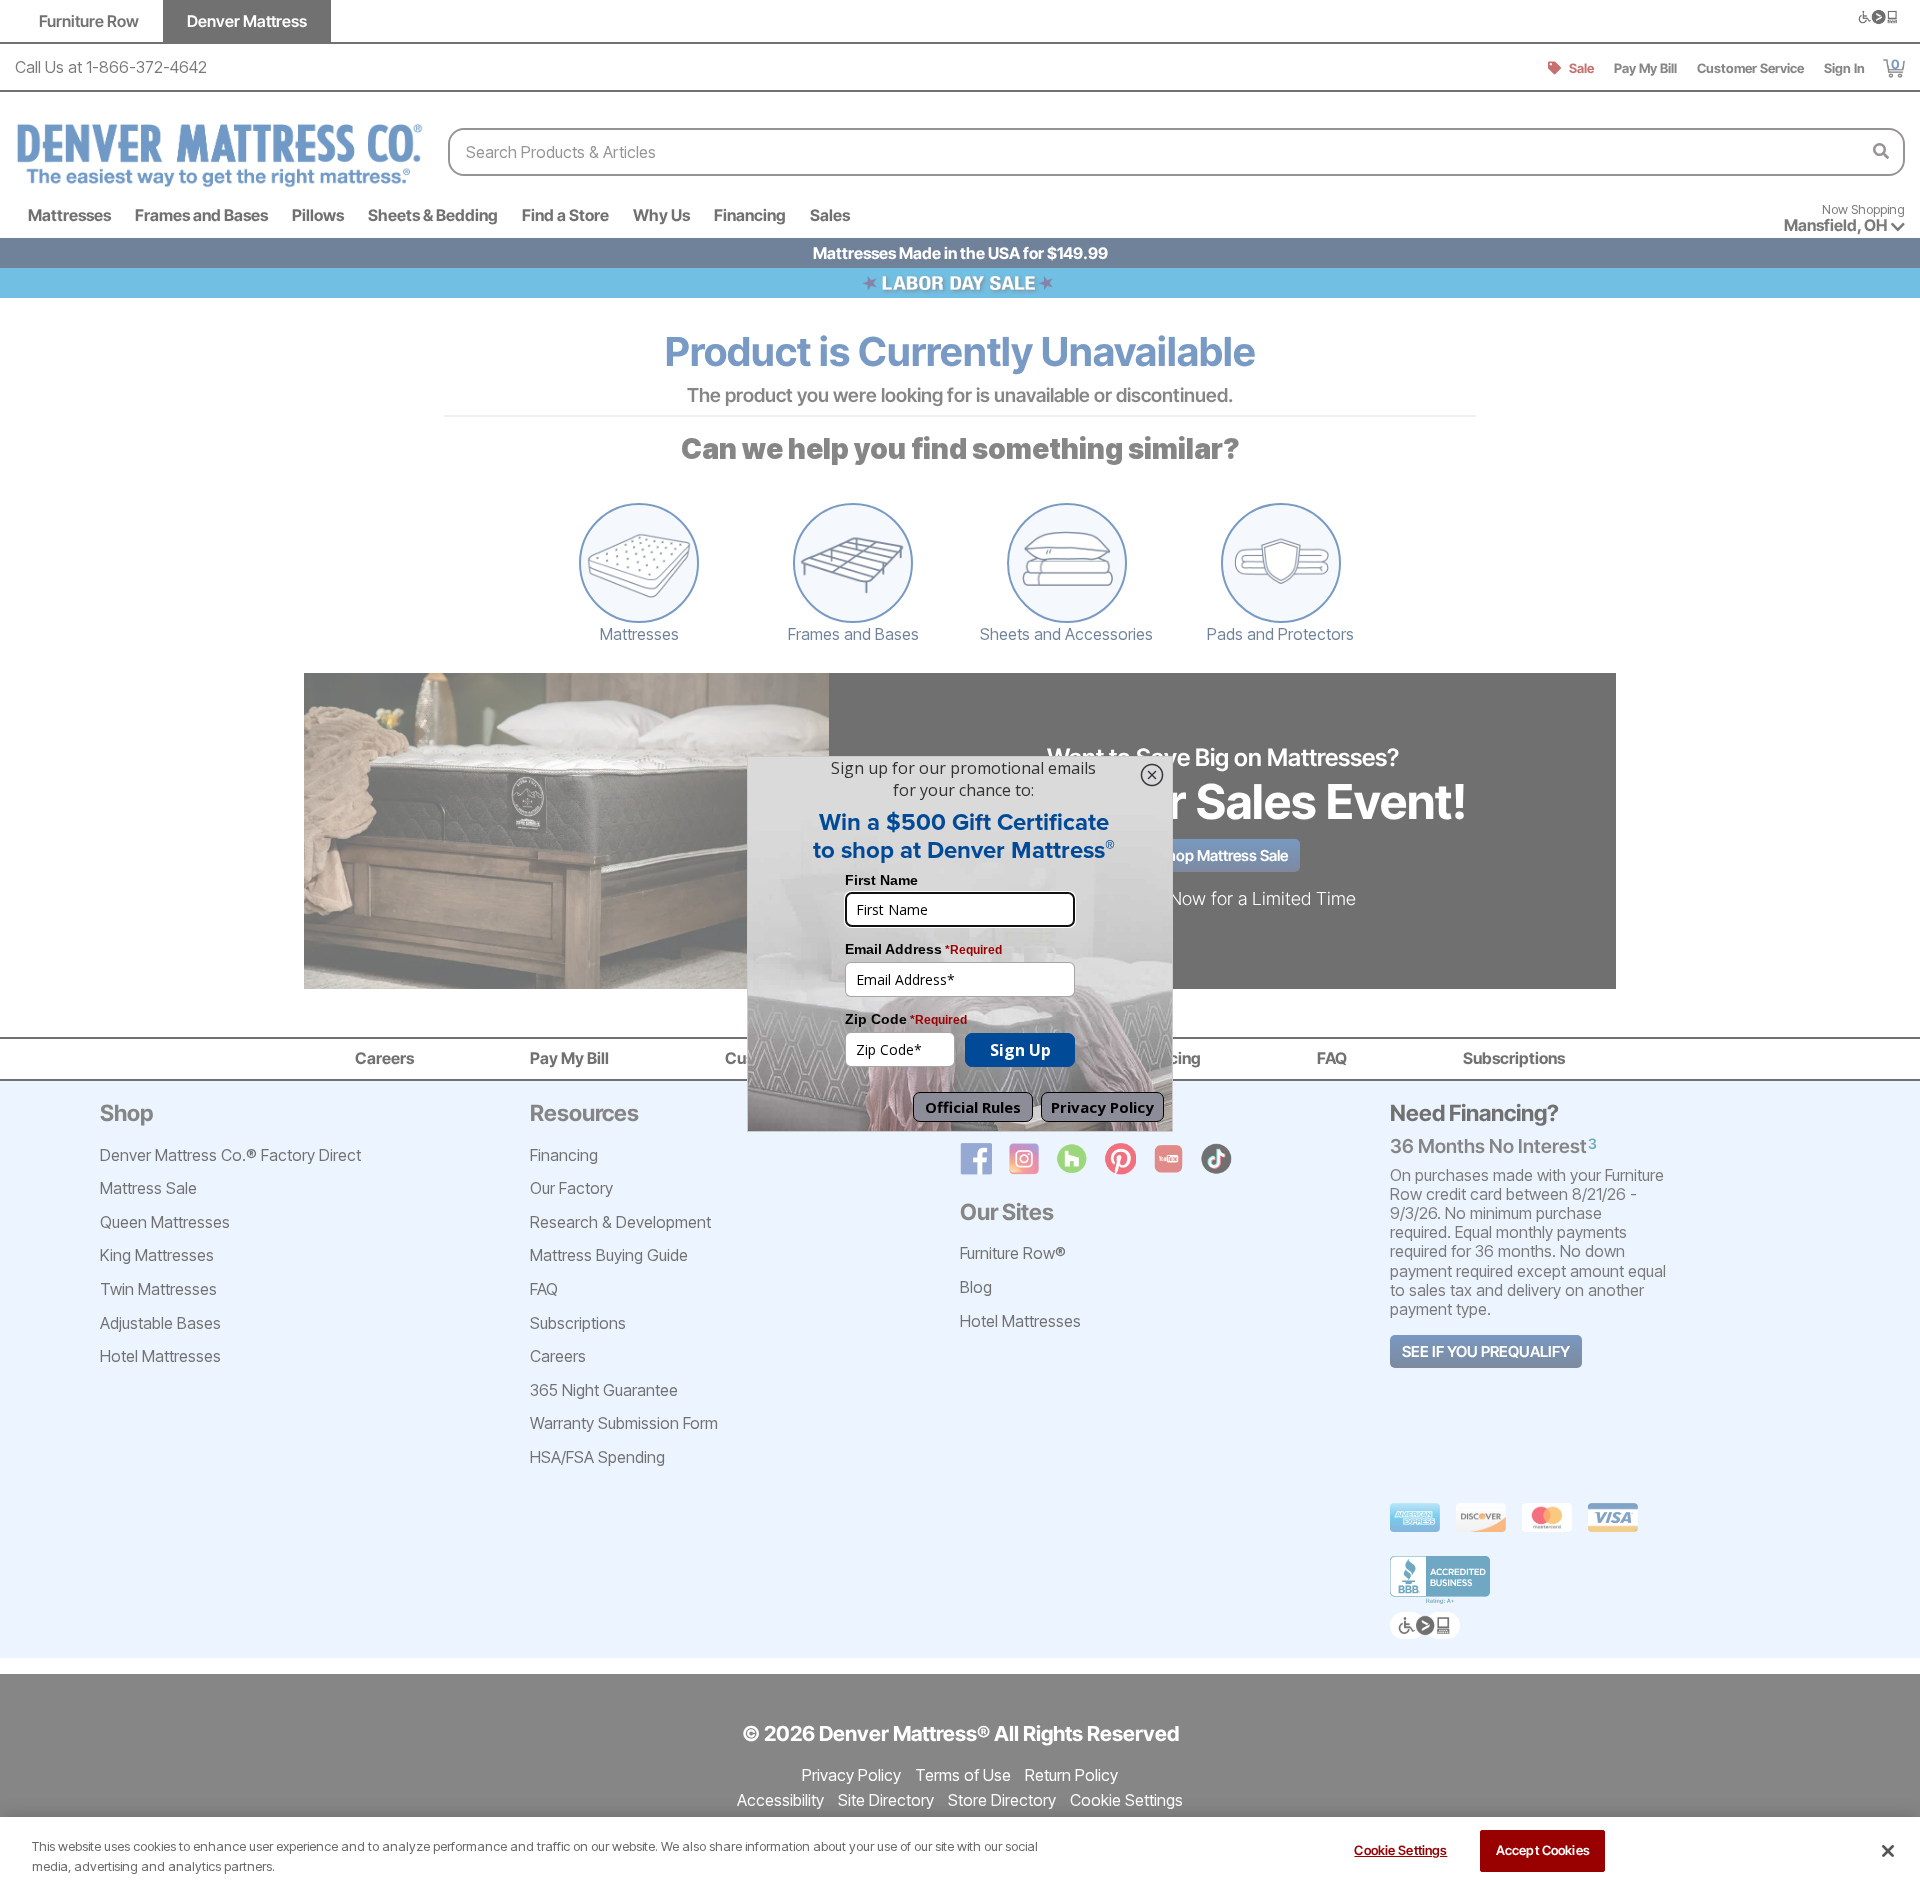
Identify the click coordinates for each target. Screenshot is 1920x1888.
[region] (960, 1852)
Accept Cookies (1543, 1850)
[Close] (1888, 1851)
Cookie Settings (1400, 1850)
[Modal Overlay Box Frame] (960, 944)
